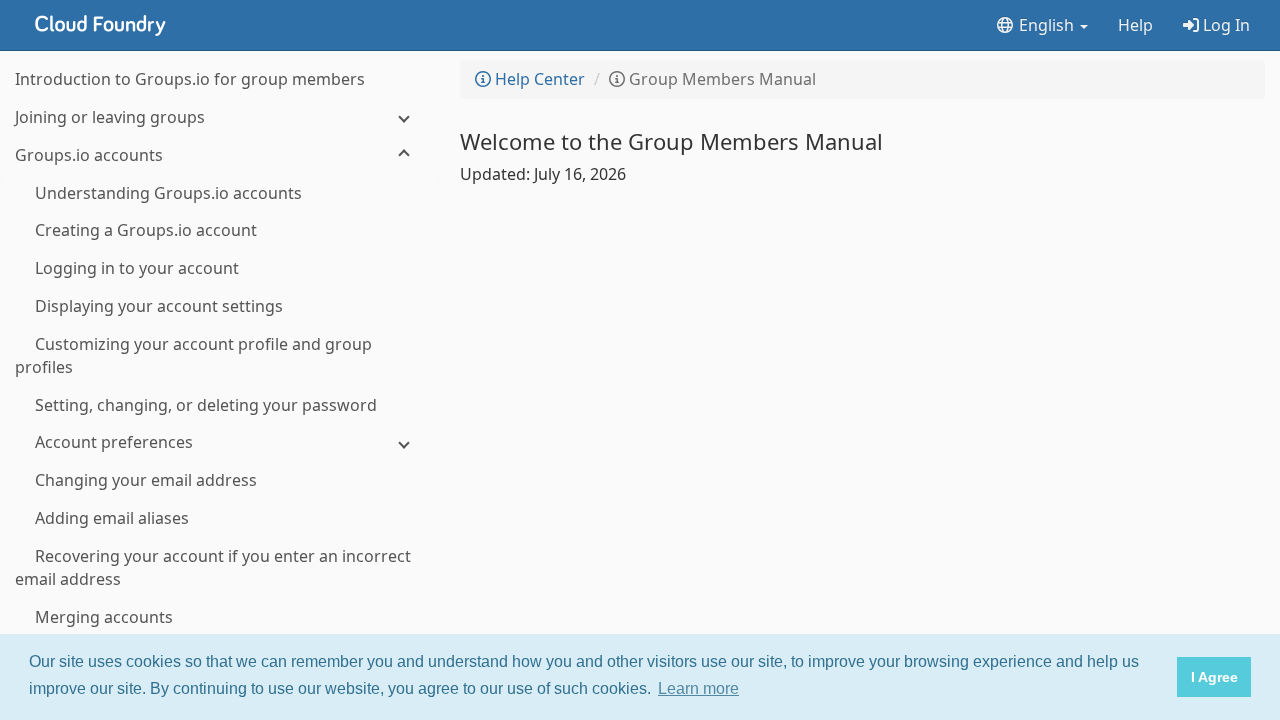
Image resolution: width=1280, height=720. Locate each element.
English (1046, 25)
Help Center (538, 79)
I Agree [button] (1214, 677)
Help (1135, 25)
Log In (1224, 25)
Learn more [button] (698, 688)
